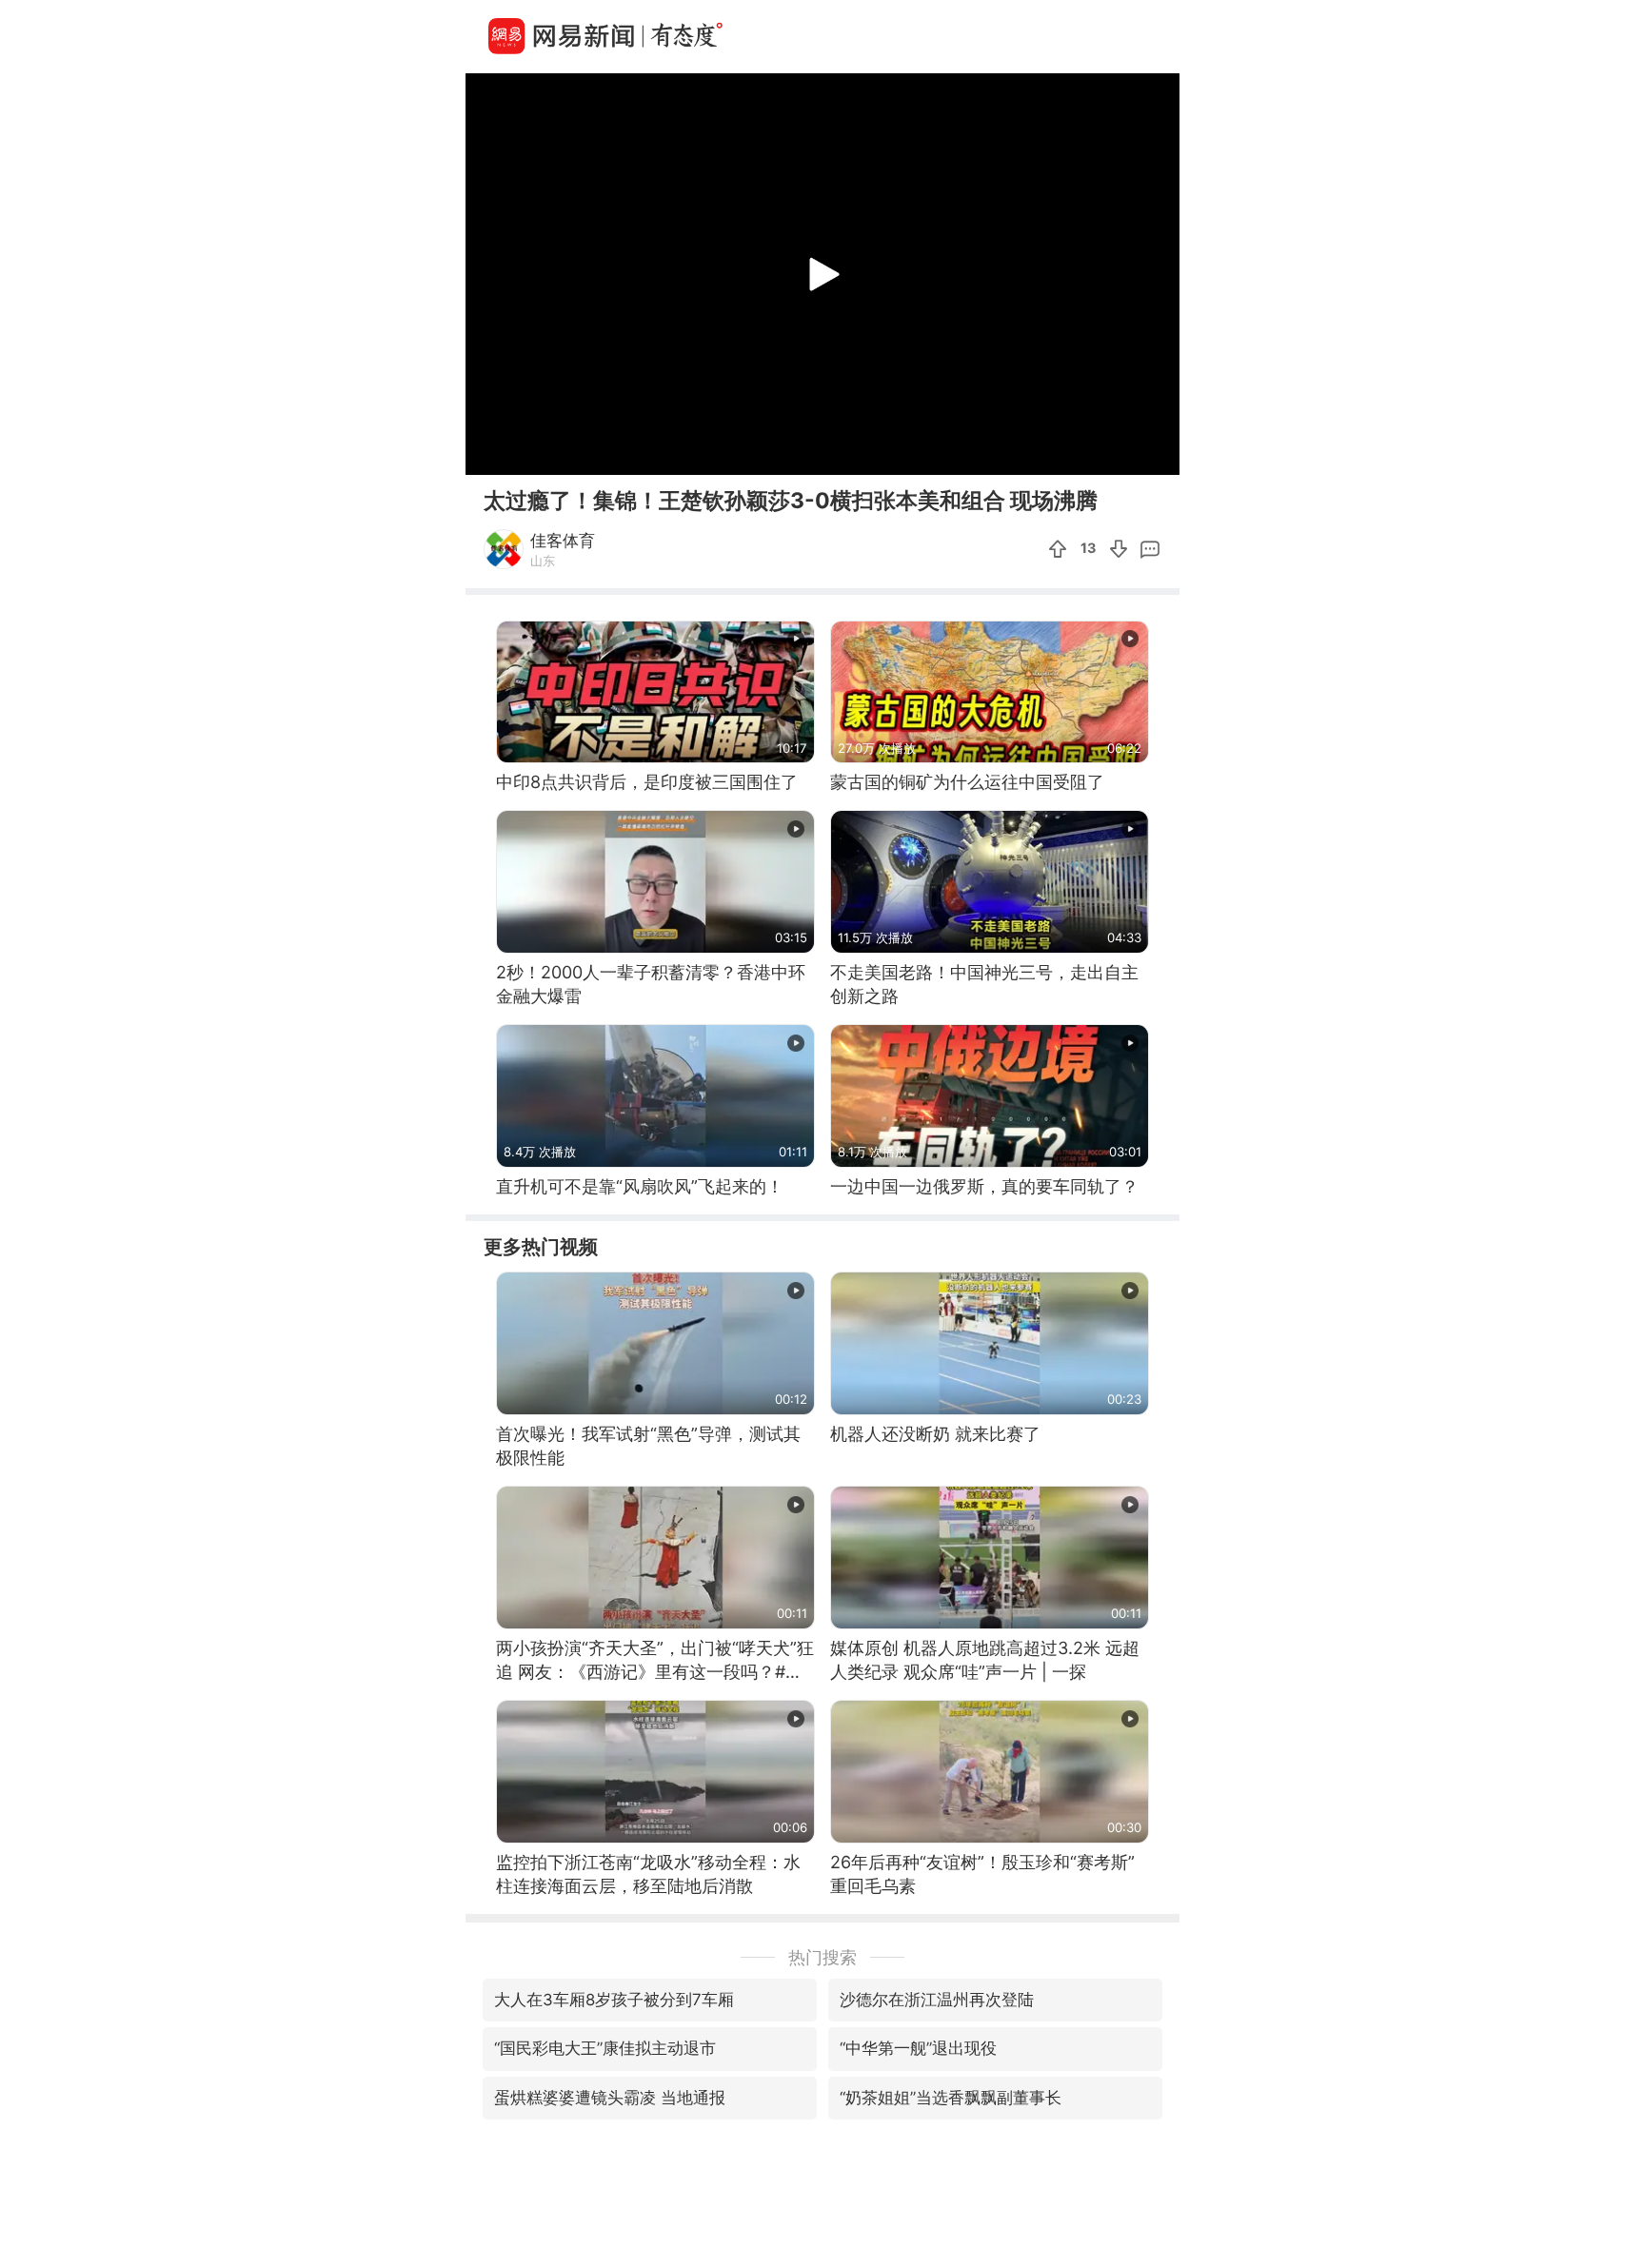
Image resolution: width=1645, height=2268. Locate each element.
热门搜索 (822, 1957)
